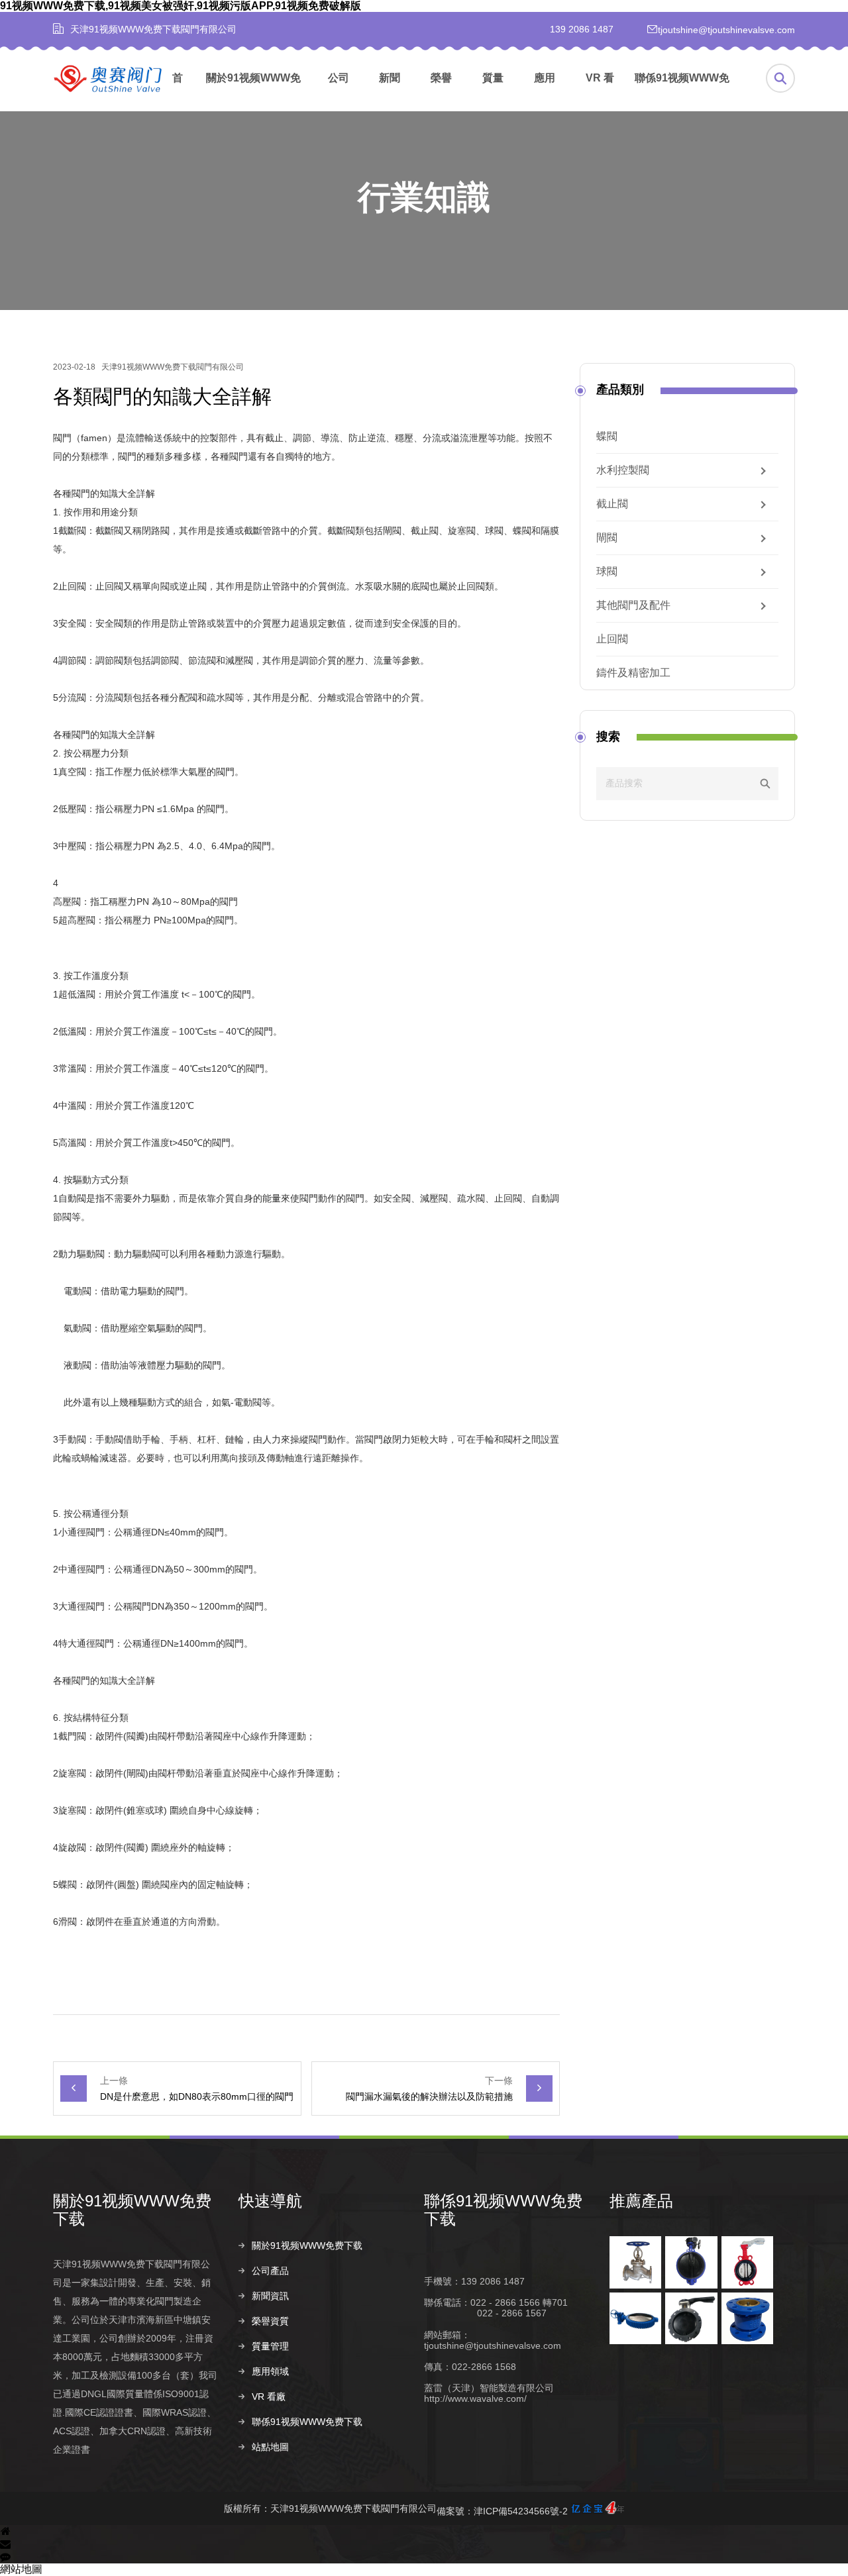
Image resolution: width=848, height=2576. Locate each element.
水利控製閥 (623, 470)
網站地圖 (21, 2569)
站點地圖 (270, 2447)
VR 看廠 (600, 92)
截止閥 (612, 504)
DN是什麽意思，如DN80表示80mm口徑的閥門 (197, 2096)
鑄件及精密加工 (633, 673)
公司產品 (339, 92)
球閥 (607, 572)
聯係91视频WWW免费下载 (682, 92)
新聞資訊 (390, 92)
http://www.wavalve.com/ (475, 2398)
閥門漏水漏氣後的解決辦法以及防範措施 (429, 2096)
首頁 (178, 92)
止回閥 (612, 639)
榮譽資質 (441, 92)
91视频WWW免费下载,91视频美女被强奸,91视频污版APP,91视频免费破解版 (181, 6)
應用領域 (545, 92)
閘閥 (607, 538)
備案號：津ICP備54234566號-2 (502, 2511)
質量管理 (493, 92)
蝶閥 (607, 437)
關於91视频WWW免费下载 (253, 92)
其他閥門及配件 (633, 605)
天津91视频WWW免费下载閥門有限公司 (173, 367)
